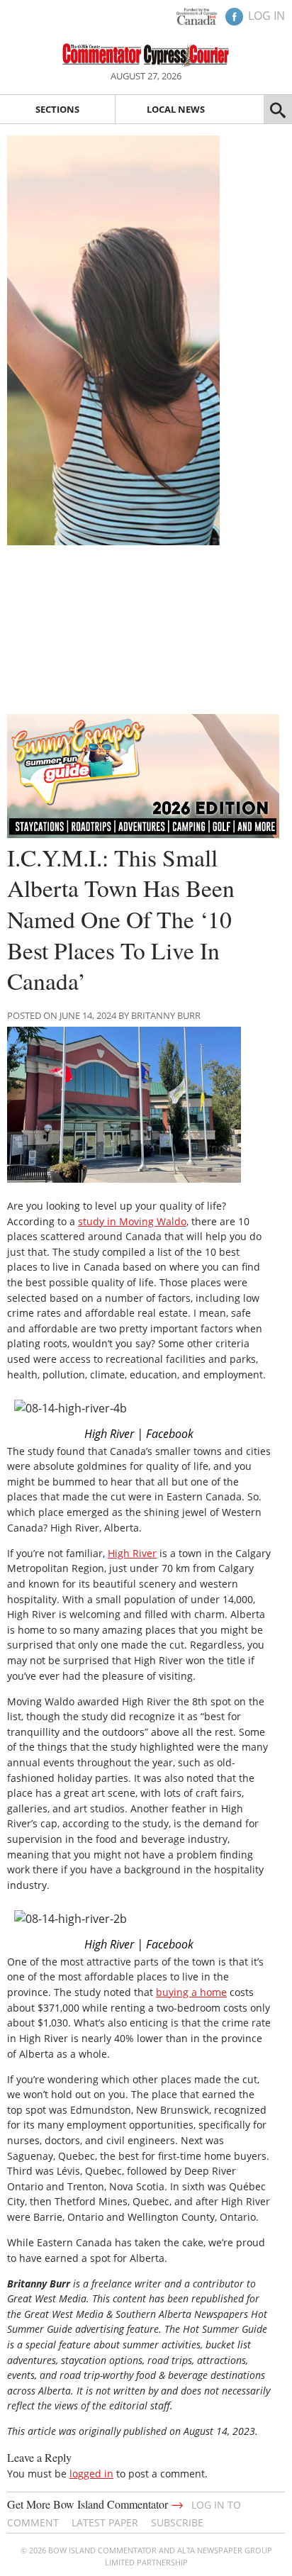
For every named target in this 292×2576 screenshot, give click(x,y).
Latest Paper (105, 2522)
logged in (91, 2474)
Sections (57, 109)
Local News (176, 109)
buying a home (191, 1992)
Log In (266, 16)
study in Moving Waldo (132, 1221)
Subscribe (177, 2522)
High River (132, 1553)
